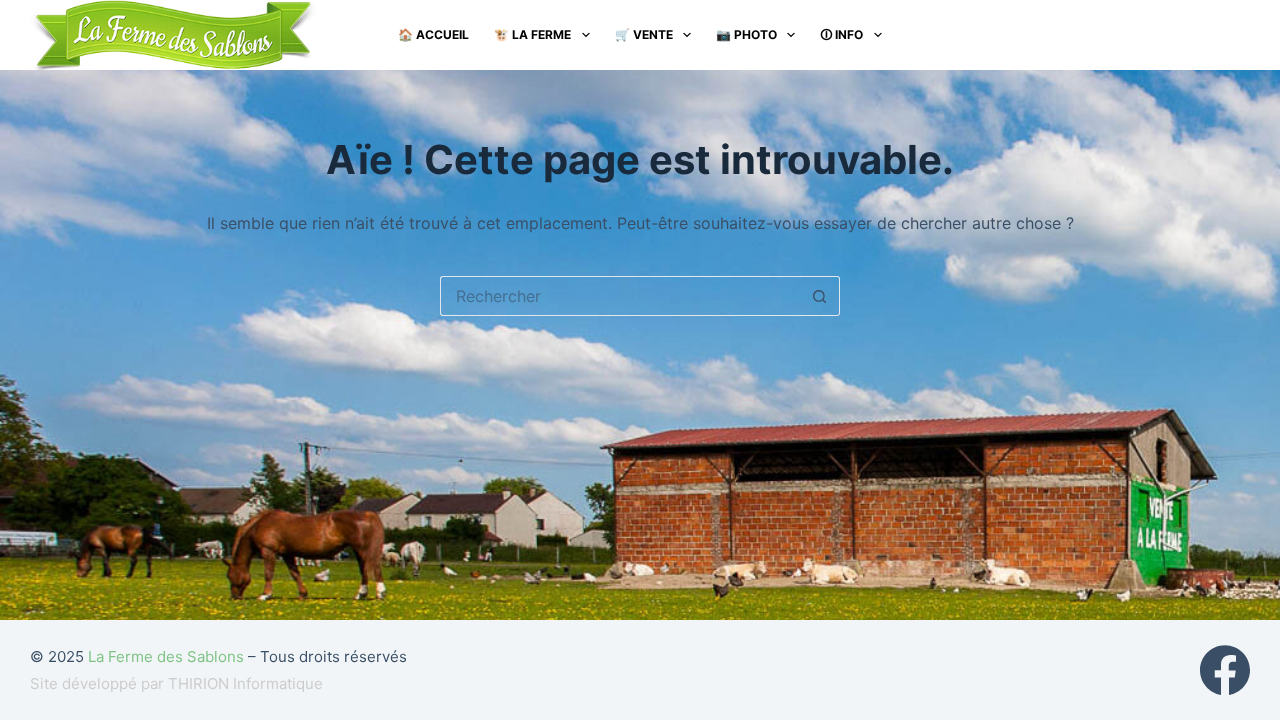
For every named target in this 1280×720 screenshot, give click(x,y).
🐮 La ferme (532, 34)
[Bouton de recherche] (820, 296)
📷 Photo (746, 34)
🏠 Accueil (433, 34)
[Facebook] (1225, 670)
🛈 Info (841, 34)
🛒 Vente (644, 34)
